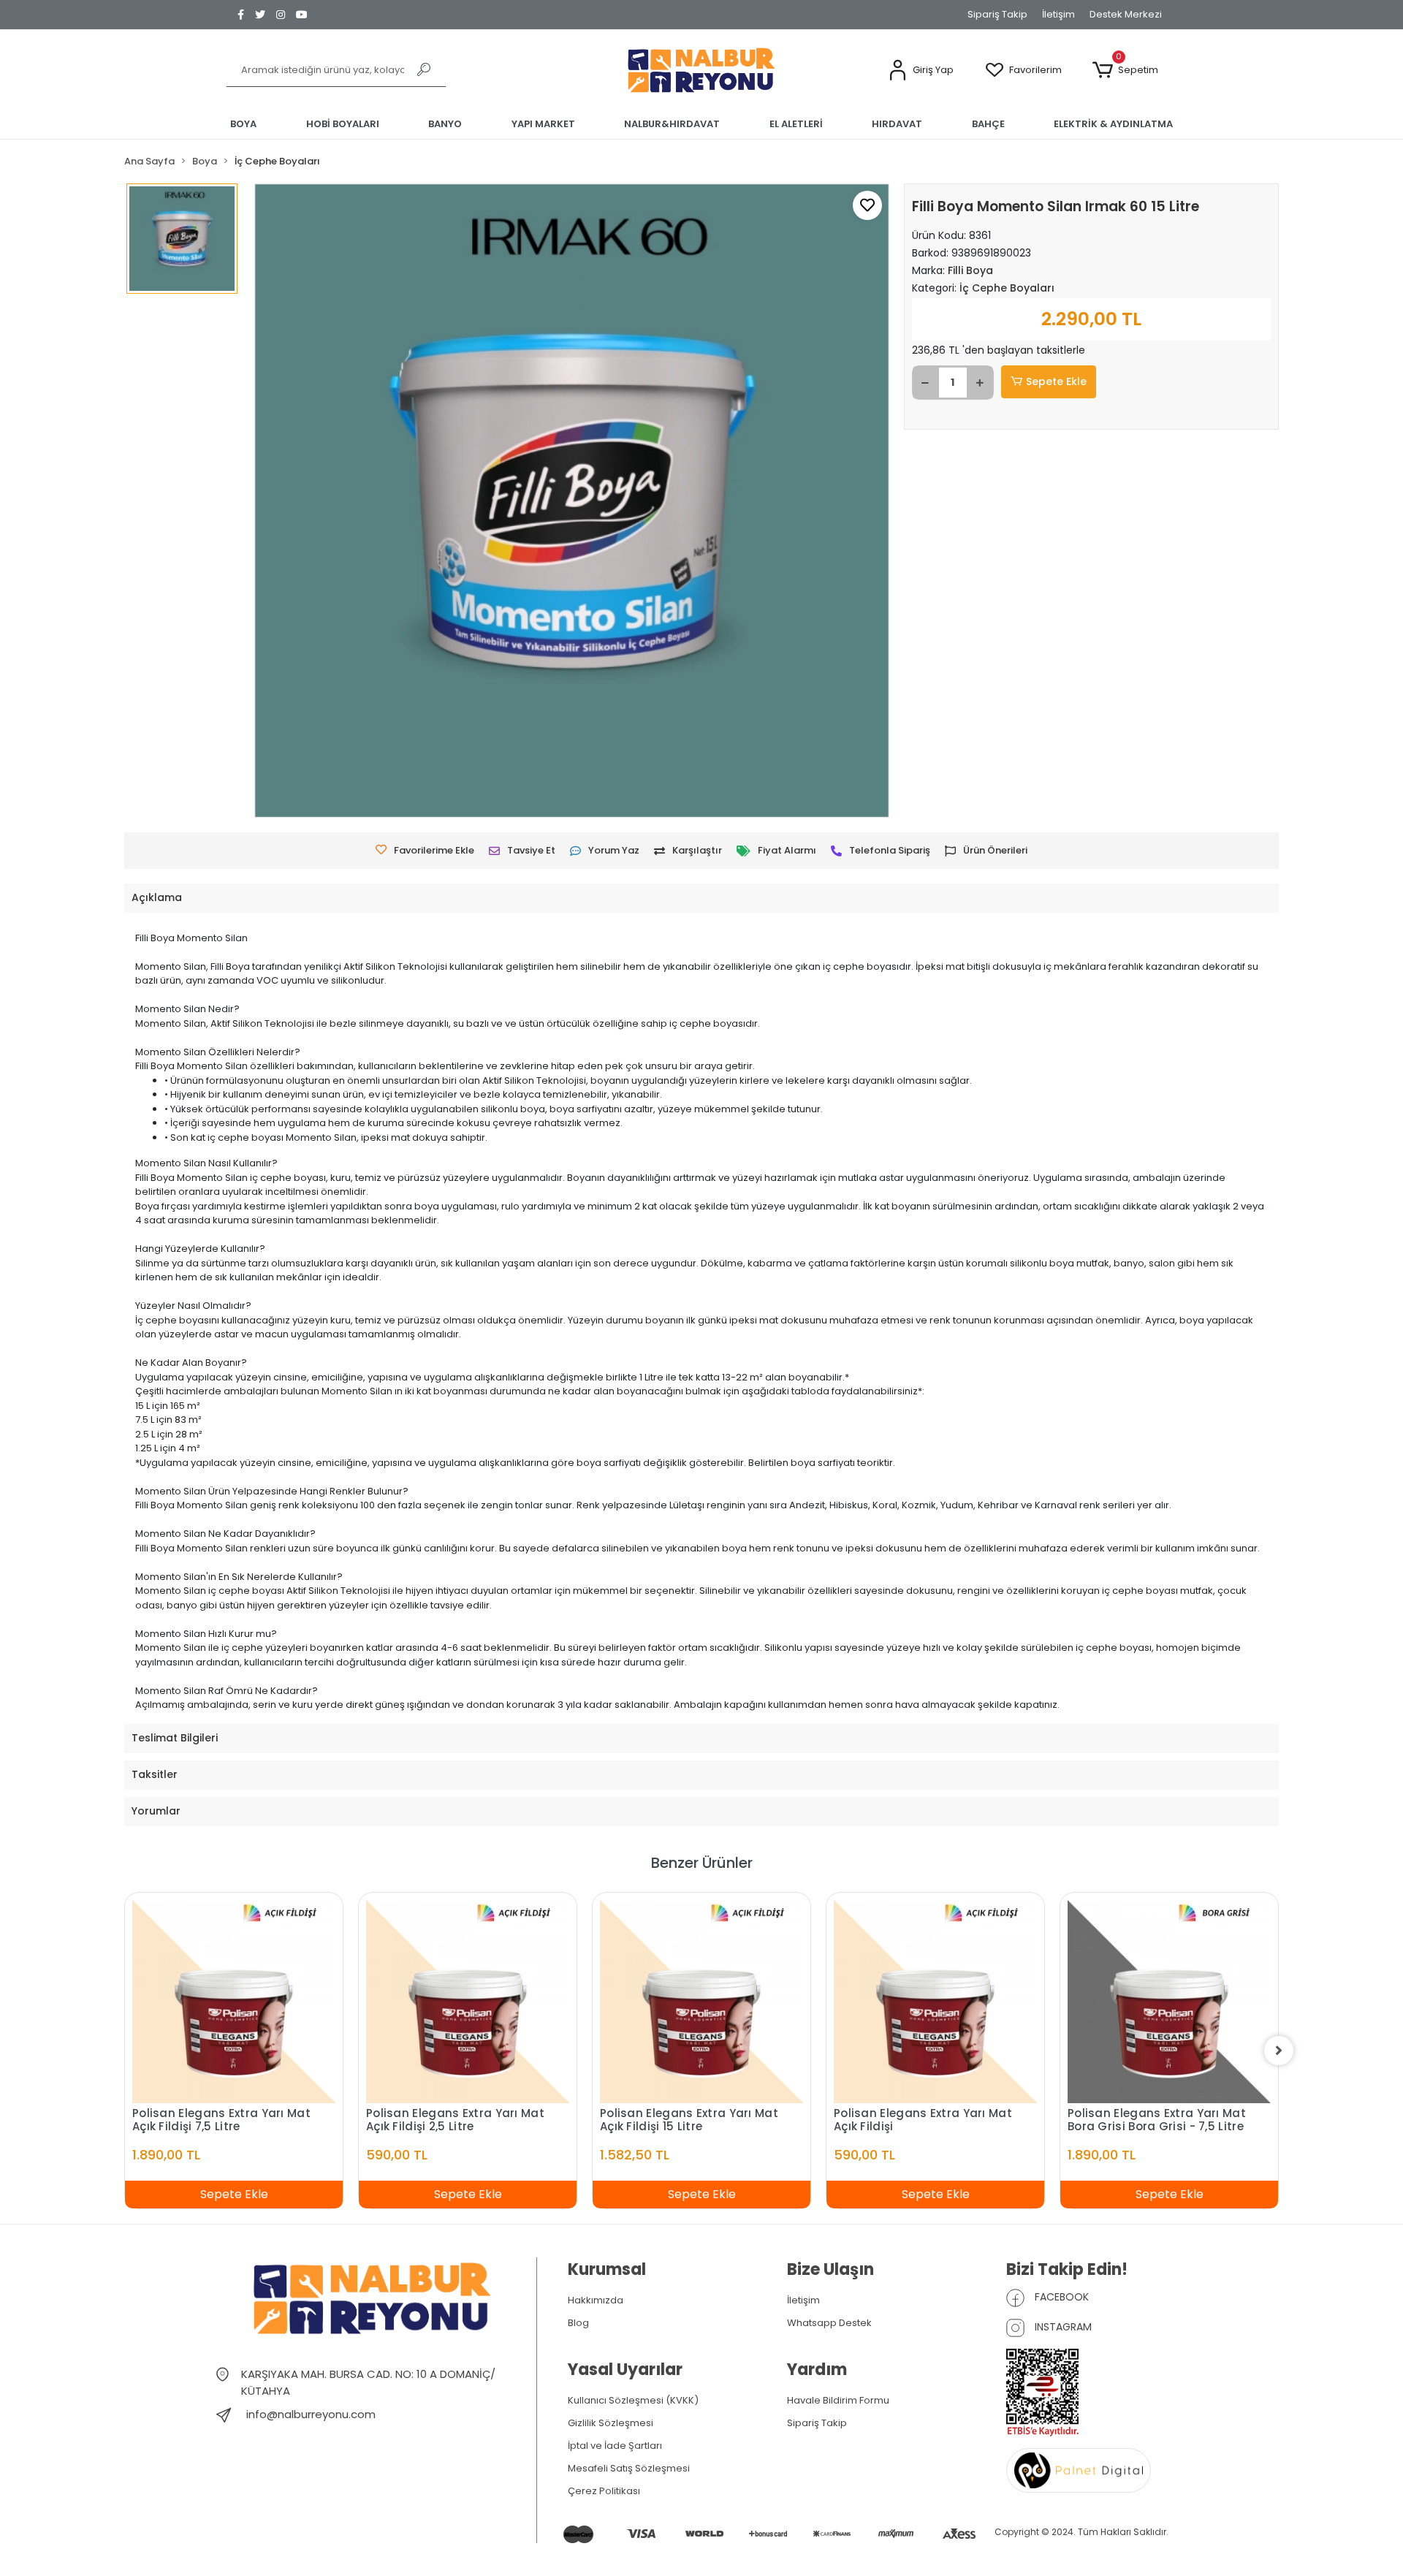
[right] (1279, 2051)
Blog (578, 2323)
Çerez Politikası (604, 2491)
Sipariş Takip (997, 14)
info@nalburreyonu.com (311, 2414)
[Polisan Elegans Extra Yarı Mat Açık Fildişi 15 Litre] (701, 2002)
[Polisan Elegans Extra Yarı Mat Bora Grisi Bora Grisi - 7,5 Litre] (1169, 2002)
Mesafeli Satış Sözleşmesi (629, 2468)
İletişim (1058, 14)
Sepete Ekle (1056, 381)
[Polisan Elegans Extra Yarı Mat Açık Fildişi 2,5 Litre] (468, 2002)
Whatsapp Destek (829, 2323)
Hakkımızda (596, 2300)
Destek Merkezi (1126, 14)
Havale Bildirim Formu (838, 2400)
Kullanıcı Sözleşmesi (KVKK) (633, 2400)
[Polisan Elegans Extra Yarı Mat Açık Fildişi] (935, 2002)
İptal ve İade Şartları (615, 2446)
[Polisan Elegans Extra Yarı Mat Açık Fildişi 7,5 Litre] (234, 2002)
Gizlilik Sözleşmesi (611, 2423)
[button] (921, 71)
